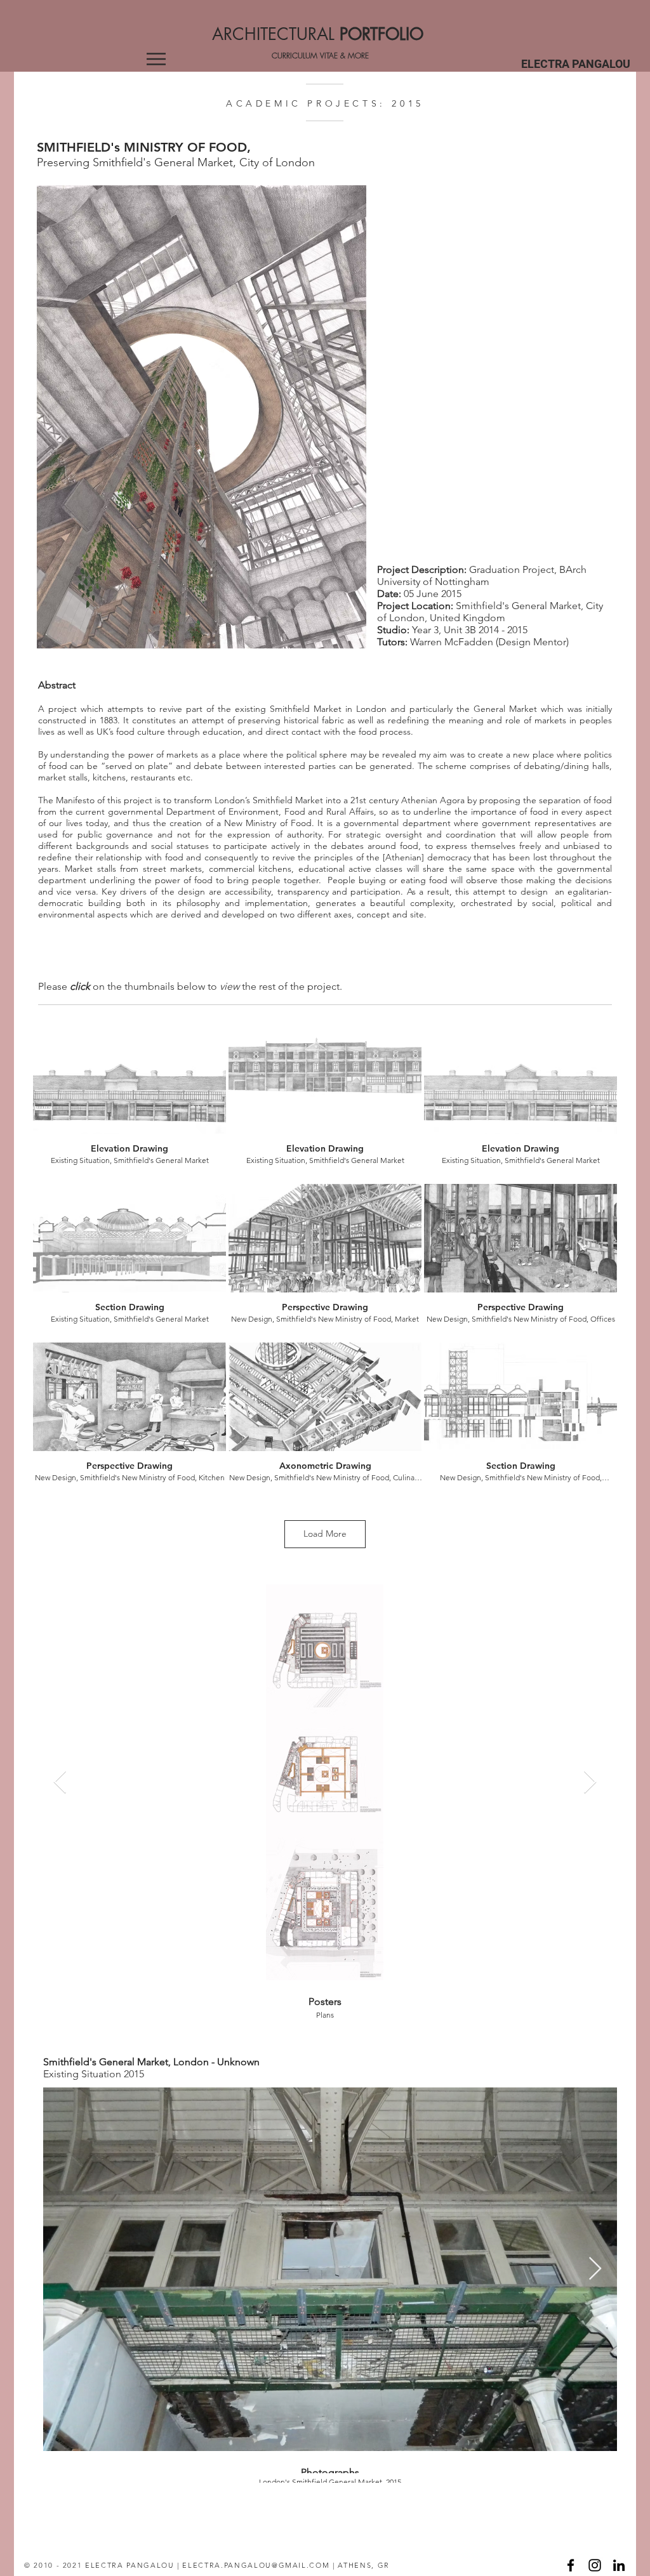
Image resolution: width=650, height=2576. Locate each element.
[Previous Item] (60, 1783)
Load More (325, 1534)
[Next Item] (590, 1783)
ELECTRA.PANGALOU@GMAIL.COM (256, 2565)
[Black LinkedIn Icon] (619, 2565)
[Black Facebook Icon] (571, 2565)
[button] (156, 59)
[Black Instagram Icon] (595, 2565)
